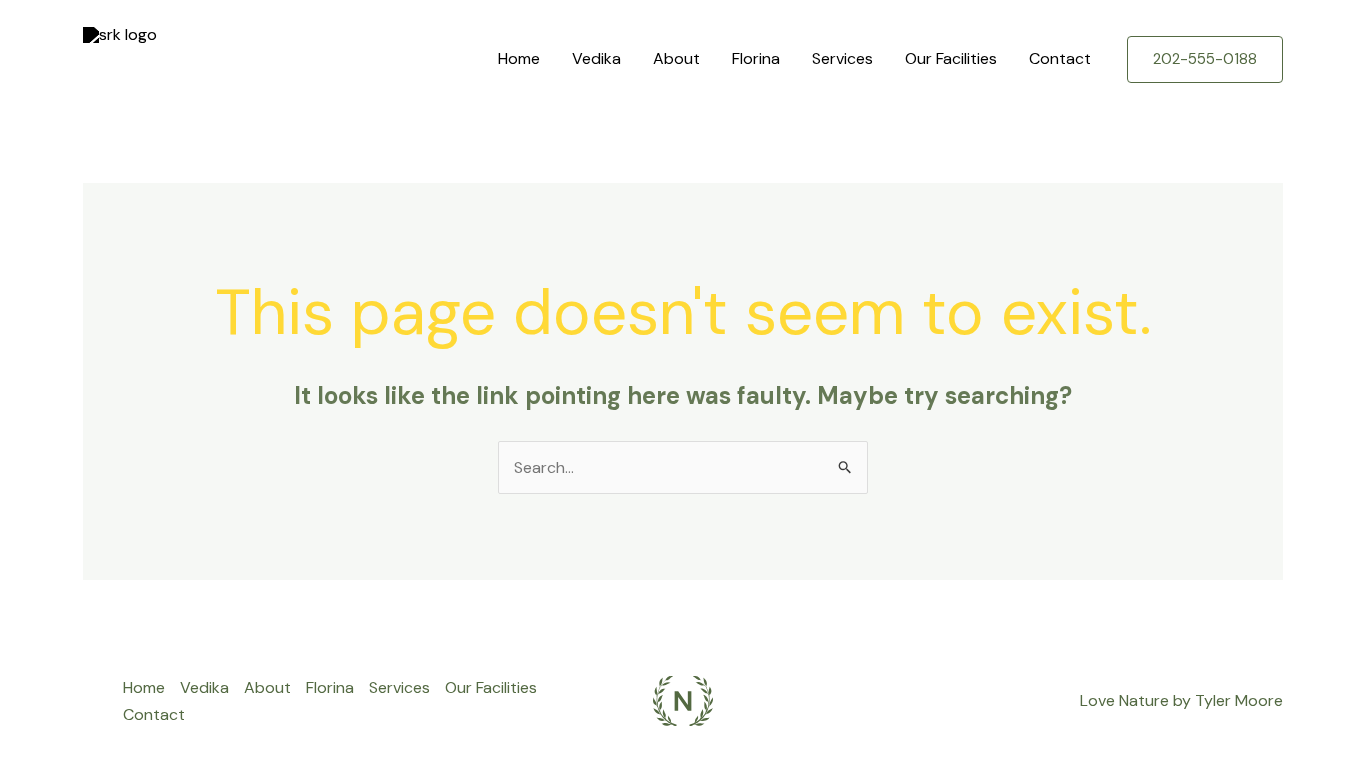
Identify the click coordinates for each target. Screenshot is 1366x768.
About (676, 58)
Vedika (596, 58)
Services (842, 58)
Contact (1060, 58)
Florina (756, 58)
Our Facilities (951, 58)
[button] (1205, 59)
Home (519, 58)
